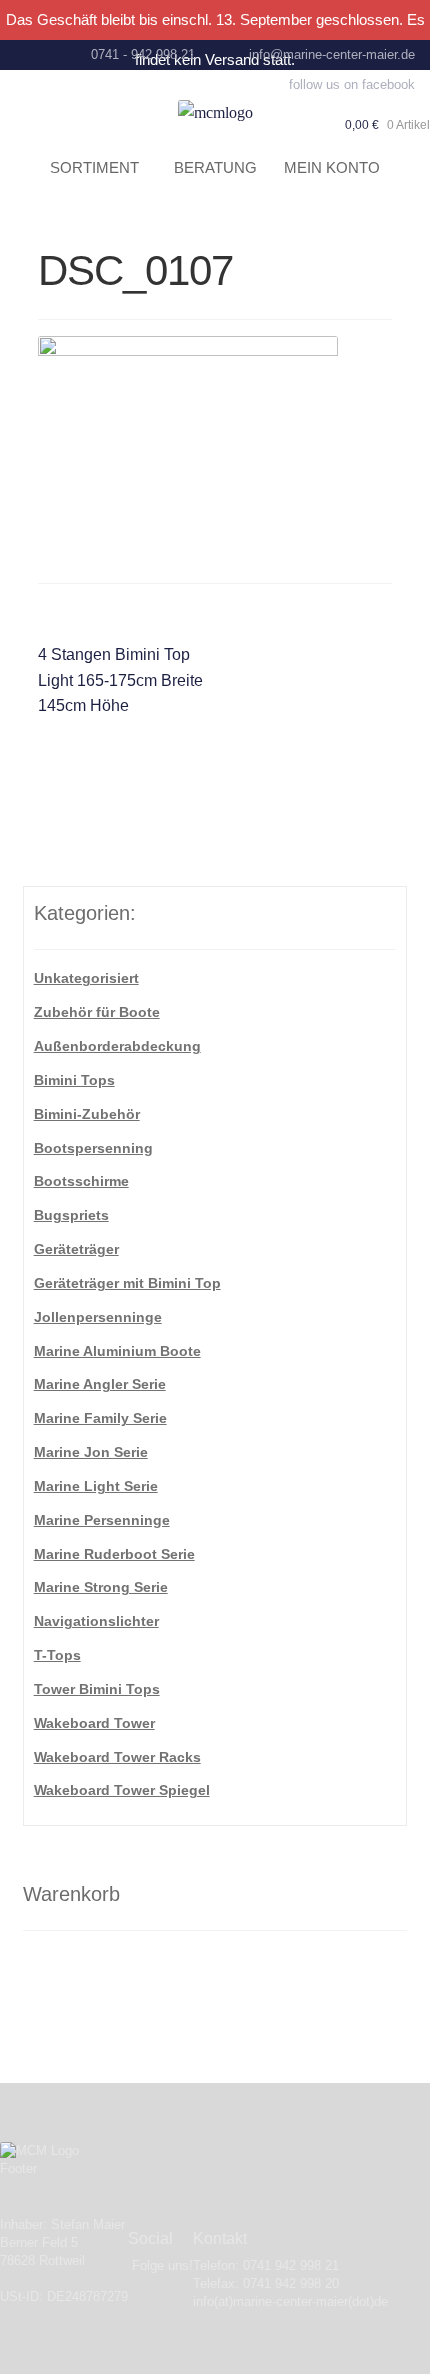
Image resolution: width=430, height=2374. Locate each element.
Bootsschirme (81, 1181)
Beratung (215, 167)
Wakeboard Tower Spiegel (122, 1790)
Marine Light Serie (96, 1486)
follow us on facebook (352, 84)
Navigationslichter (96, 1621)
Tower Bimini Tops (97, 1689)
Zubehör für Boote (97, 1012)
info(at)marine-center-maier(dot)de (290, 2301)
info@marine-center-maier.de (332, 54)
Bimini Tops (74, 1080)
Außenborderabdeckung (117, 1046)
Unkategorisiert (86, 978)
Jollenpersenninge (98, 1317)
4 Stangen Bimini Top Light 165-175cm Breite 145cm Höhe (120, 680)
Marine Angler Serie (100, 1384)
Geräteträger (76, 1249)
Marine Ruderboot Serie (114, 1554)
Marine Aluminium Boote (117, 1351)
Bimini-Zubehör (87, 1114)
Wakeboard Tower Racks (117, 1757)
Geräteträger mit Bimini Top (127, 1283)
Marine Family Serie (100, 1418)
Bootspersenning (93, 1148)
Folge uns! (162, 2265)
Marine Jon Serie (91, 1452)
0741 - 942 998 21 (143, 54)
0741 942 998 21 (291, 2265)
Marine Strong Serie (101, 1587)
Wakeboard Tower (94, 1723)
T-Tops (57, 1655)
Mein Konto (332, 167)
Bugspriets (71, 1215)
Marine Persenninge (102, 1520)
